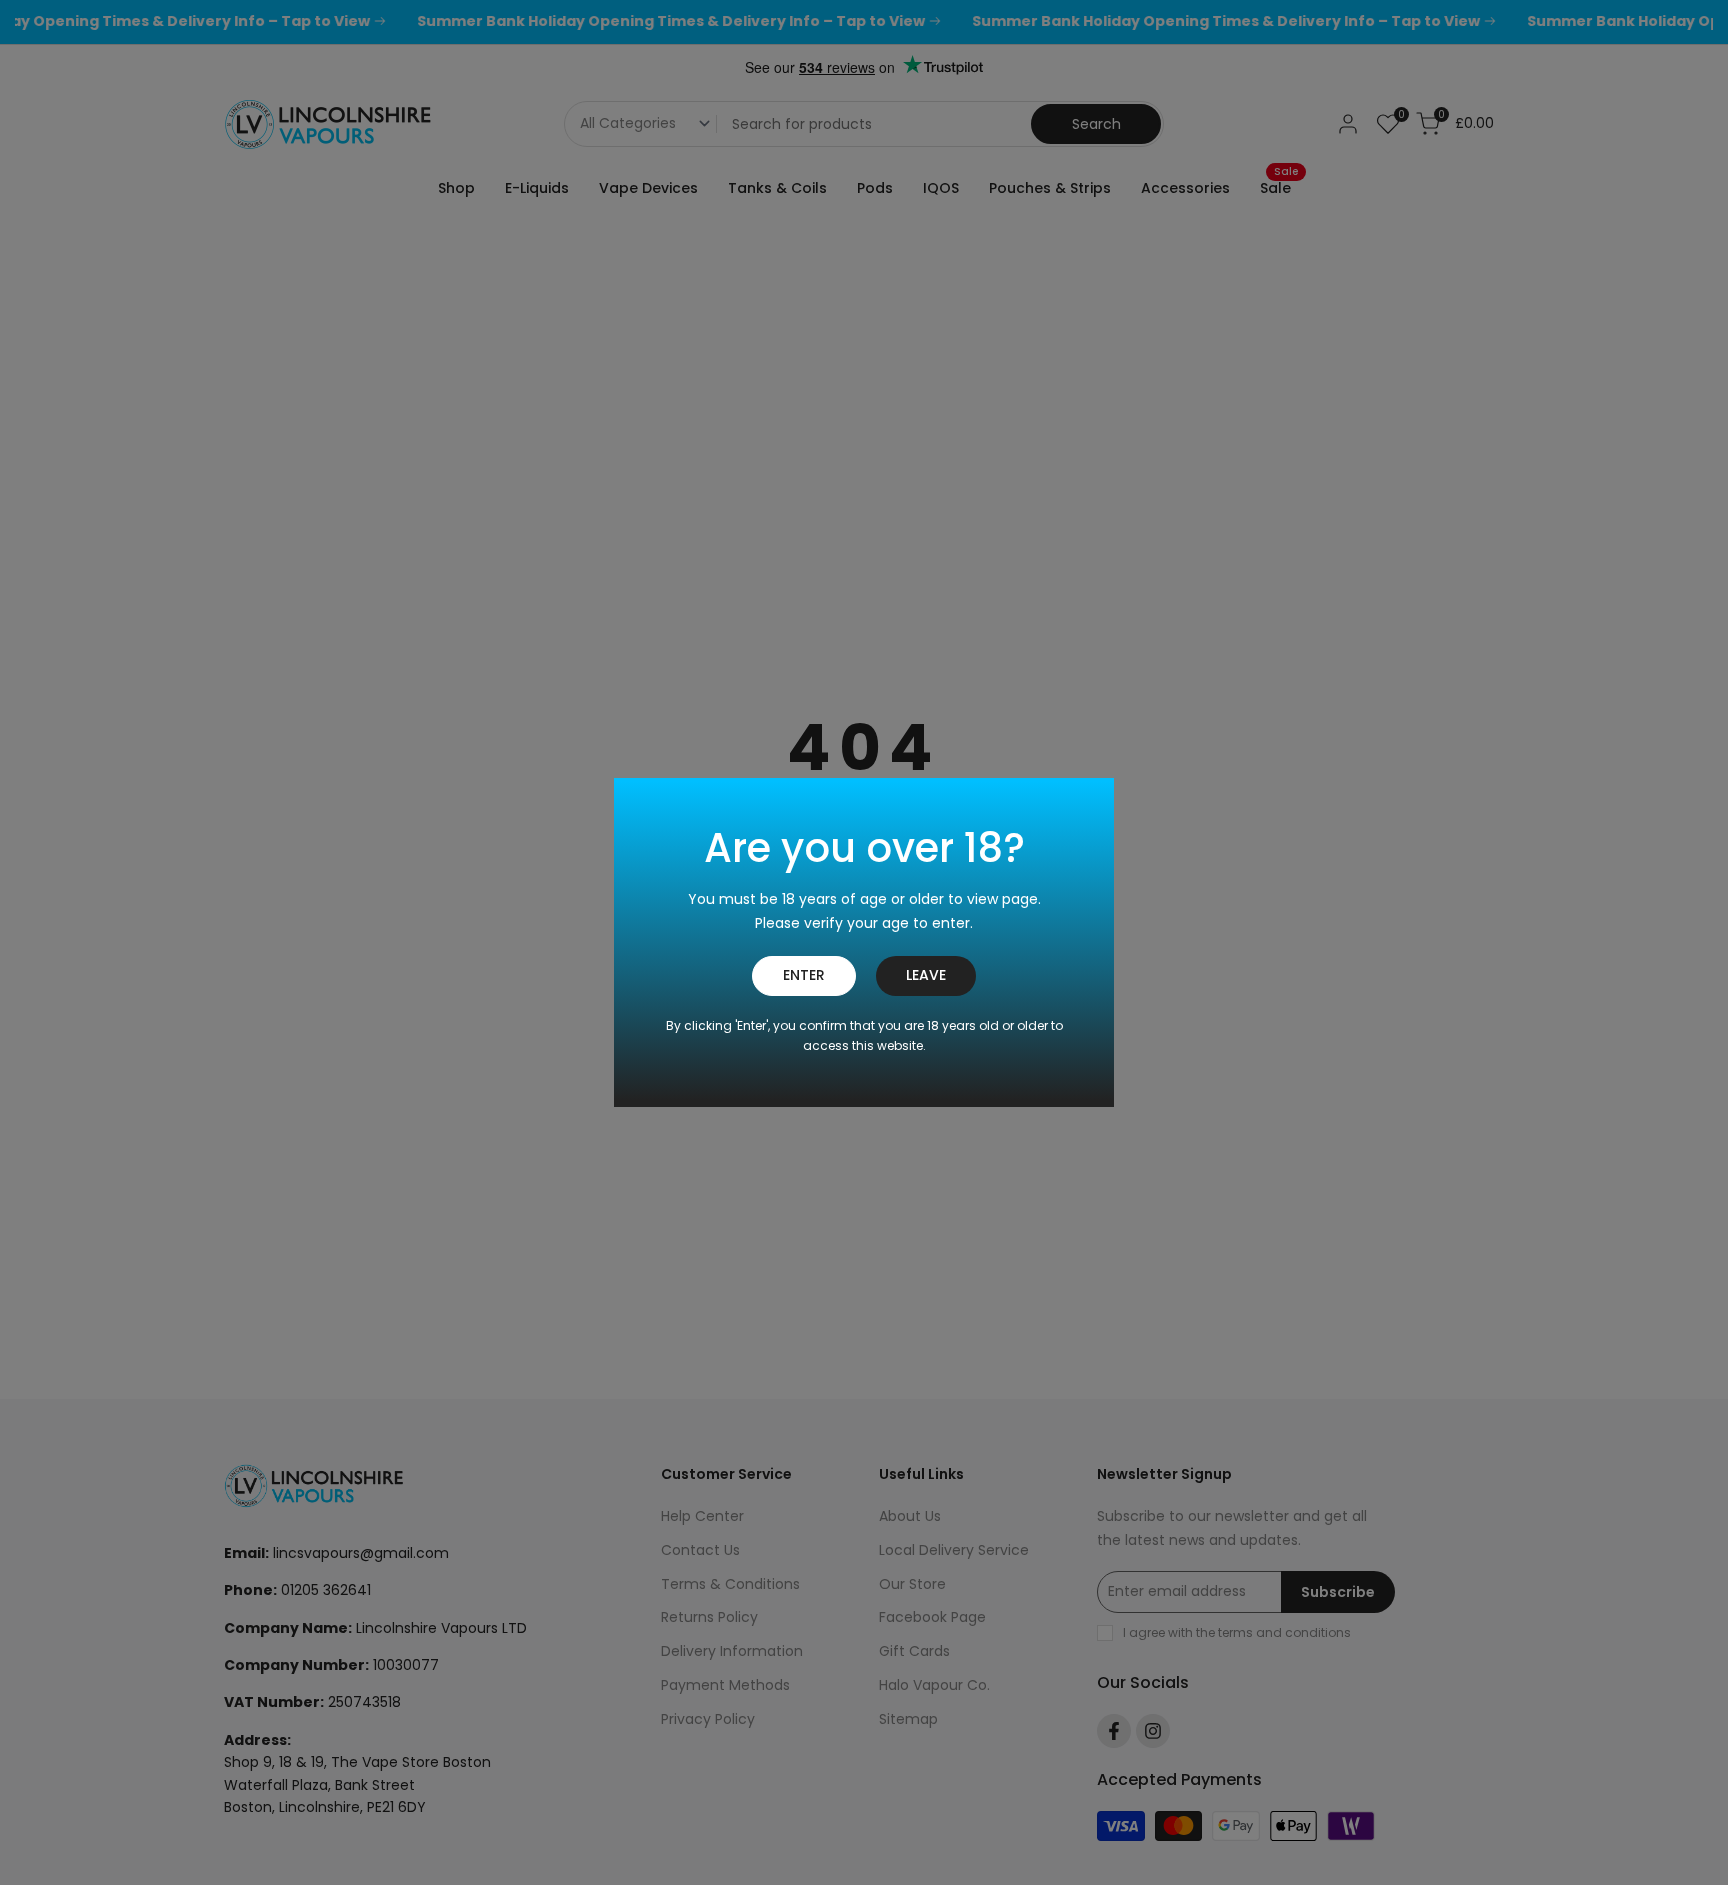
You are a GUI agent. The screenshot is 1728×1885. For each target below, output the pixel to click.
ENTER (804, 975)
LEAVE (926, 975)
